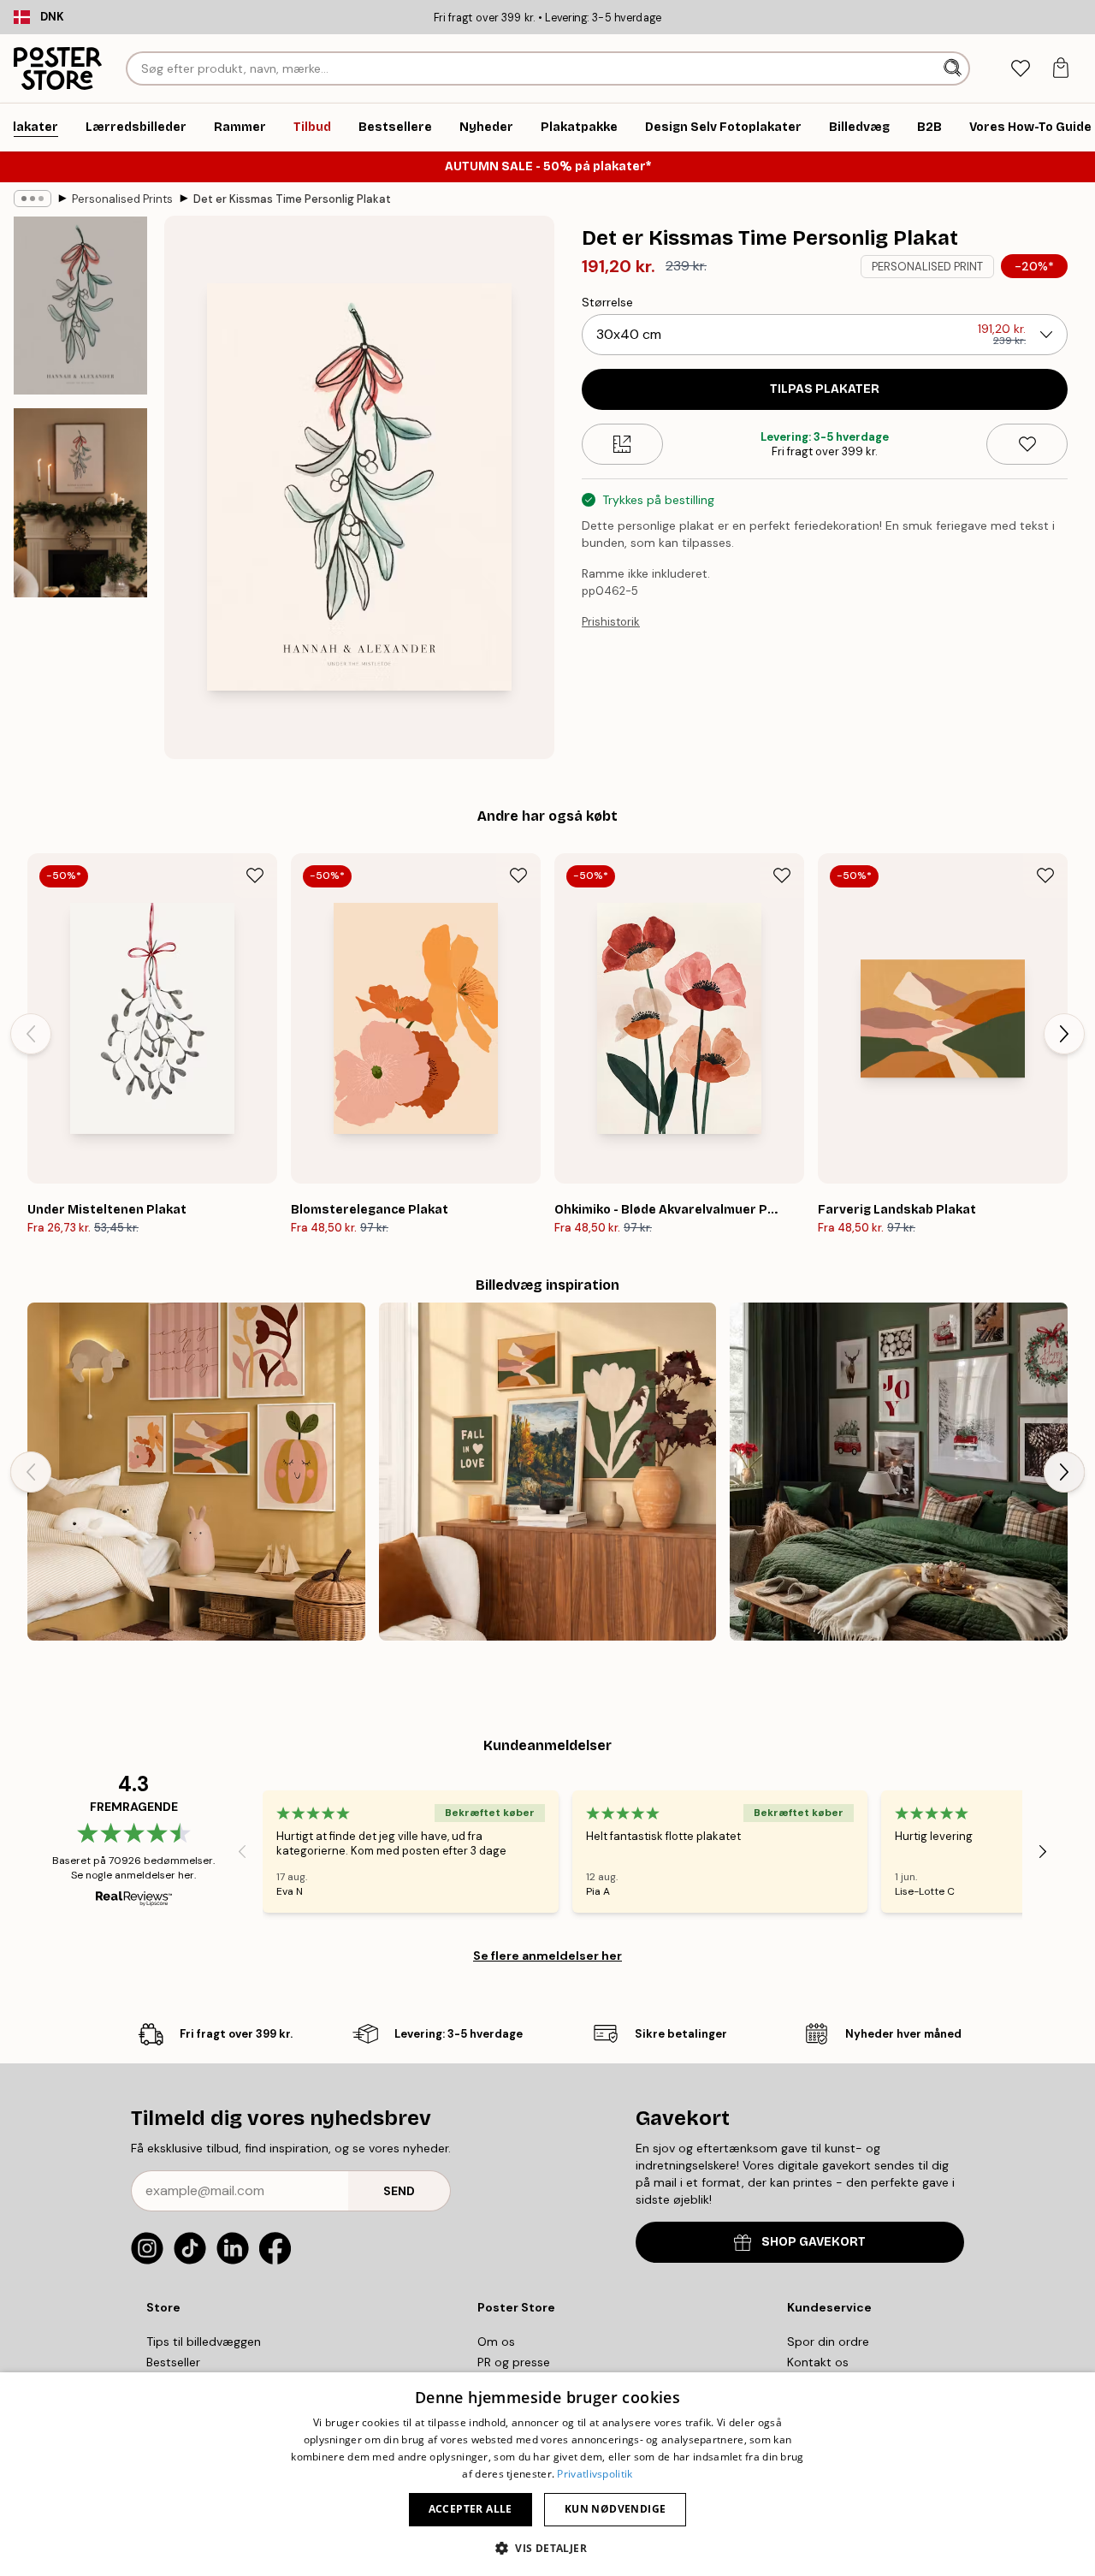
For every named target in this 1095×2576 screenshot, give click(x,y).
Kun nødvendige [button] (616, 2509)
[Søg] (954, 68)
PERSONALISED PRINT (927, 267)
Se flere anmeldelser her (547, 1956)
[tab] (1020, 69)
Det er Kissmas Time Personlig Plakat (292, 199)
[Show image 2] (80, 503)
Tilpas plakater (825, 389)
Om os (496, 2342)
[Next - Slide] (1064, 1034)
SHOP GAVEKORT (814, 2242)
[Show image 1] (80, 306)
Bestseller (173, 2362)
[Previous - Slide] (31, 1034)
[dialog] (547, 2474)
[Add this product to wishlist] (1027, 444)
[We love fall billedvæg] (548, 1472)
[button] (547, 2547)
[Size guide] (622, 444)
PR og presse (514, 2362)
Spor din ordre (828, 2342)
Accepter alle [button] (471, 2509)
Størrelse (607, 302)
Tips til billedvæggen (204, 2342)
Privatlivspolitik (595, 2474)
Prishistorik (611, 622)
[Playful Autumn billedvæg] (196, 1472)
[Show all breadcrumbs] (33, 199)
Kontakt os (818, 2362)
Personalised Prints (122, 199)
